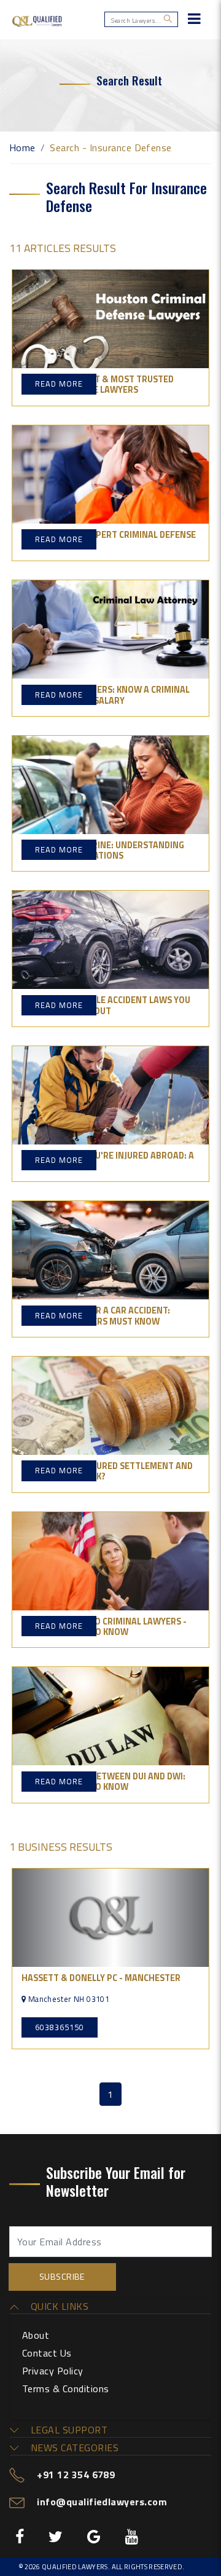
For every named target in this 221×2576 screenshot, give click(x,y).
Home (22, 148)
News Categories (73, 2448)
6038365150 (60, 2027)
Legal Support (68, 2430)
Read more (59, 384)
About (36, 2335)
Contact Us (47, 2353)
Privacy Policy (53, 2371)
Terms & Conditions (66, 2389)
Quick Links (58, 2306)
